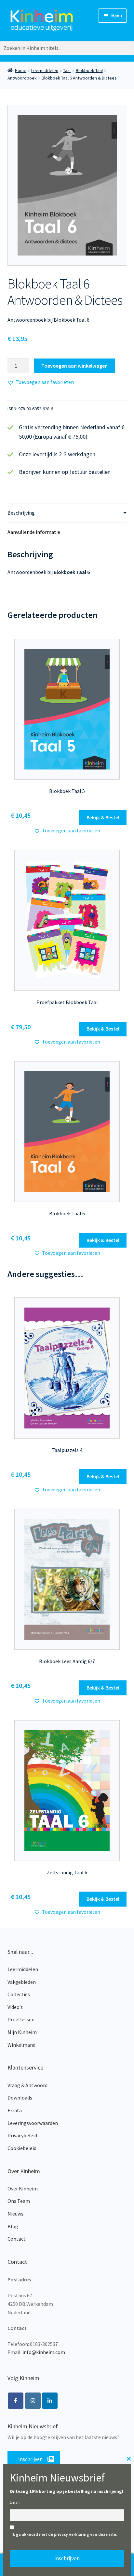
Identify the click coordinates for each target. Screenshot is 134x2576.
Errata (15, 2110)
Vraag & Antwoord (27, 2085)
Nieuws (15, 2214)
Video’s (15, 2007)
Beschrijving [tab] (21, 513)
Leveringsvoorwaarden (33, 2123)
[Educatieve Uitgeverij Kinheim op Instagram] (33, 2401)
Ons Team (19, 2201)
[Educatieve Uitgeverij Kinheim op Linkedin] (50, 2401)
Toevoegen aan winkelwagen (74, 366)
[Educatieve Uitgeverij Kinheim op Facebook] (16, 2401)
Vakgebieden (22, 1982)
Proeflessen (21, 2019)
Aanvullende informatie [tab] (34, 532)
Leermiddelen (45, 70)
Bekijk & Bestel (103, 817)
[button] (41, 382)
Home (21, 70)
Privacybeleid (22, 2135)
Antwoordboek (22, 78)
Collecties (19, 1994)
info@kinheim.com (44, 2352)
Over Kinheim (23, 2188)
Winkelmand (21, 2045)
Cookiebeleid (22, 2148)
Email (15, 2502)
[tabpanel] (67, 185)
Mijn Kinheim (22, 2032)
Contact (17, 2239)
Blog (13, 2226)
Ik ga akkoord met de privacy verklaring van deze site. (64, 2534)
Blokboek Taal (89, 70)
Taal (67, 70)
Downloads (20, 2098)
